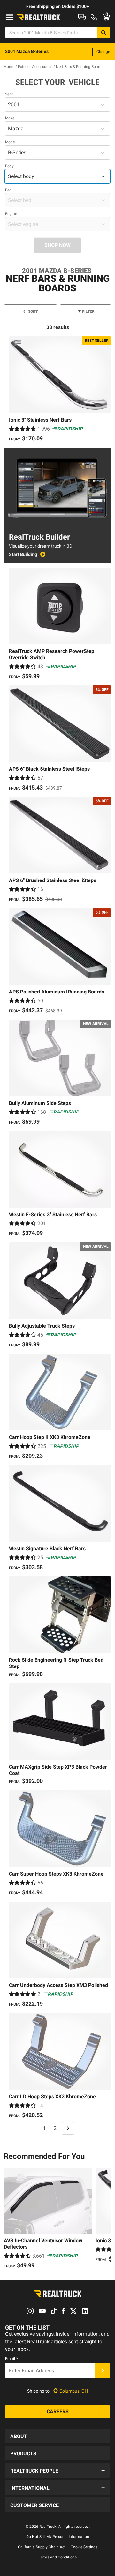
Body (9, 166)
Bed (8, 190)
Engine (11, 214)
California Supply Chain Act (42, 2547)
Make (10, 118)
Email (11, 2359)
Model (10, 142)
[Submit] (103, 2370)
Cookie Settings (84, 2547)
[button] (57, 2436)
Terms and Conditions (58, 2557)
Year (9, 94)
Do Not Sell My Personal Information (58, 2537)
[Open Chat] (82, 17)
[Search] (103, 33)
